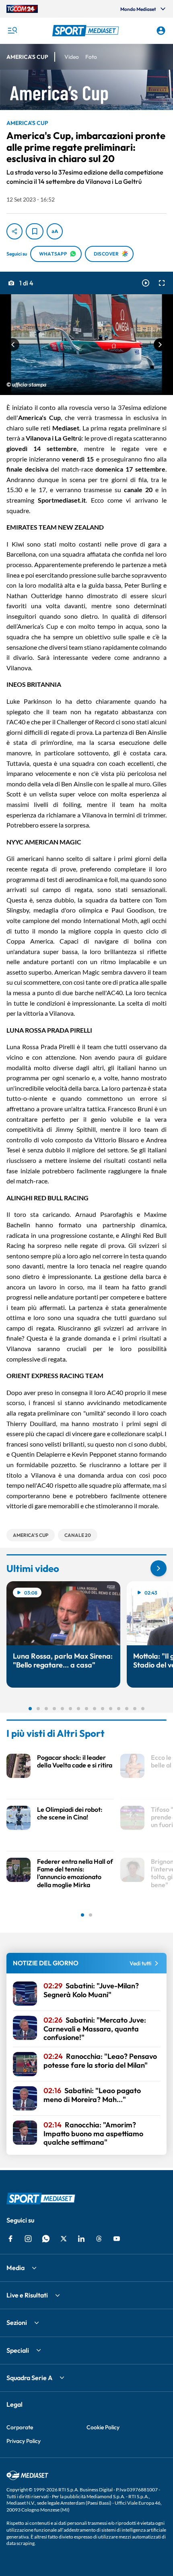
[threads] (99, 2239)
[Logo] (87, 31)
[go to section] (159, 1568)
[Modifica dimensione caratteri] (55, 231)
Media (15, 2268)
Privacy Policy (24, 2441)
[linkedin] (81, 2239)
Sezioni (17, 2322)
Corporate (20, 2427)
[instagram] (28, 2239)
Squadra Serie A (29, 2378)
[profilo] (161, 31)
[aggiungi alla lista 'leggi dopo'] (35, 231)
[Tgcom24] (22, 9)
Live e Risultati (27, 2295)
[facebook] (10, 2239)
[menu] (12, 31)
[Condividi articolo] (14, 231)
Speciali (18, 2350)
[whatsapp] (46, 2239)
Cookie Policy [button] (103, 2427)
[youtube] (117, 2239)
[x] (64, 2239)
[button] (87, 31)
